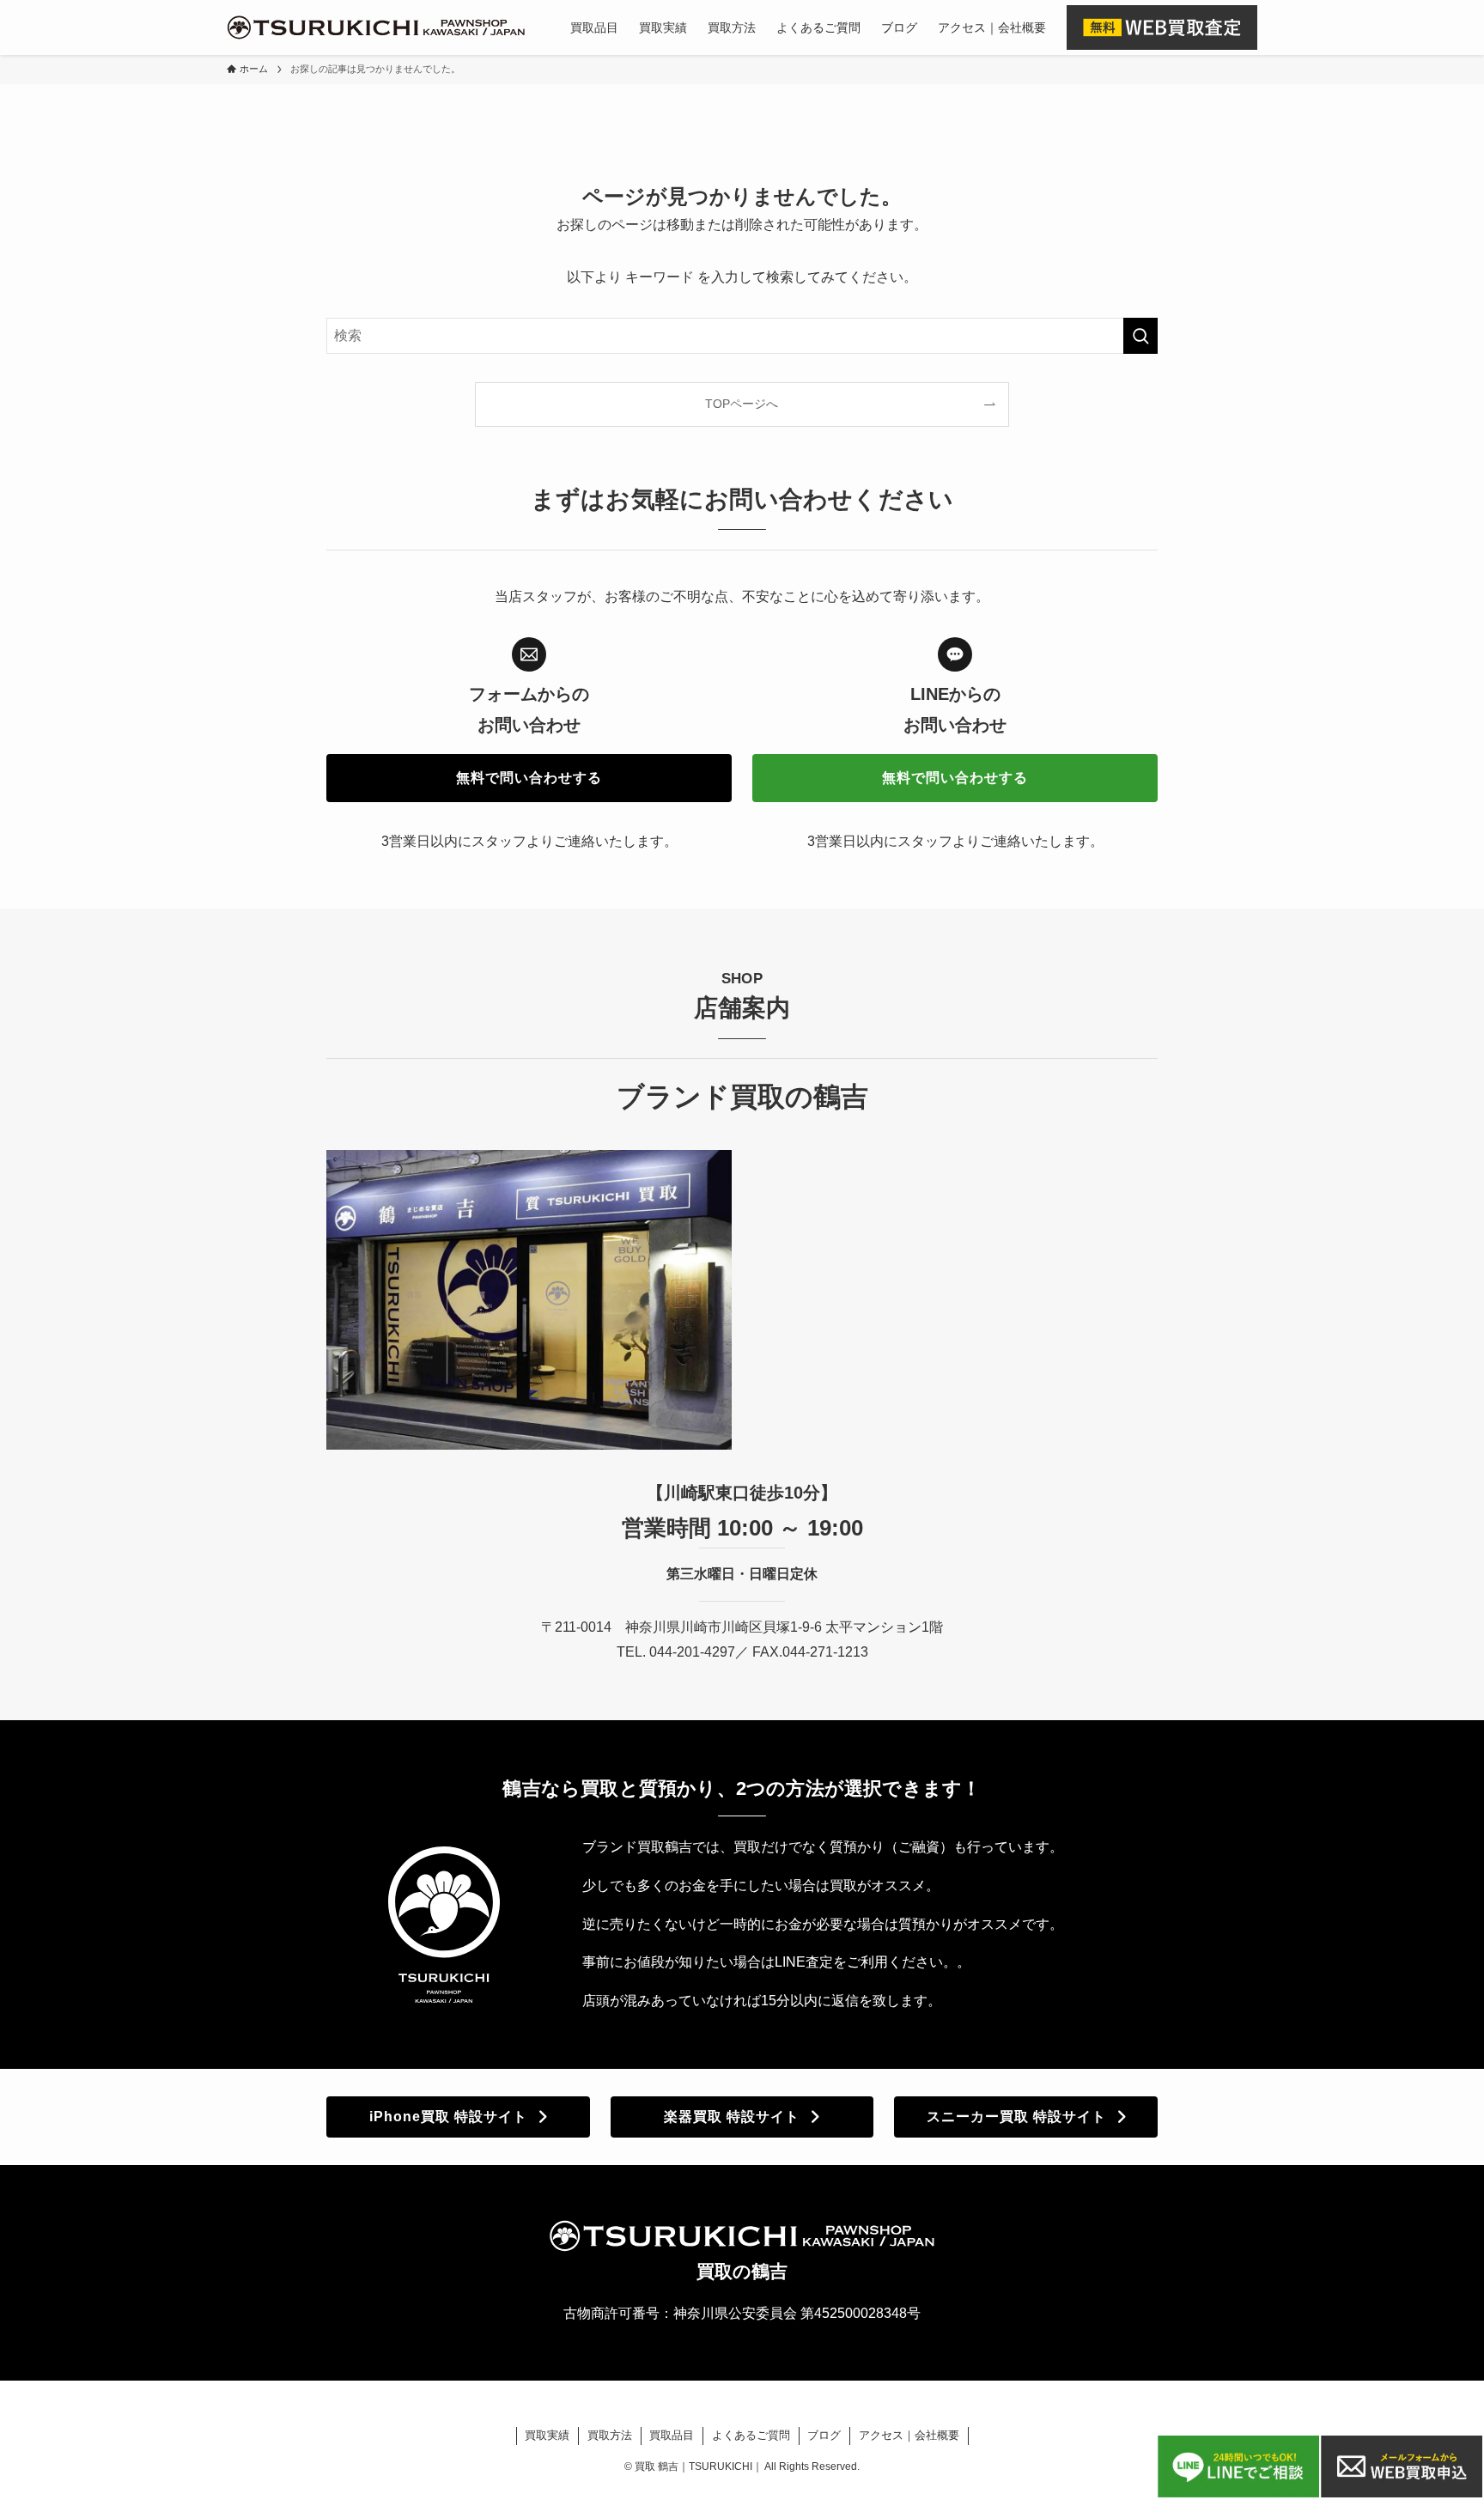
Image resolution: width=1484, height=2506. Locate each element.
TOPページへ (742, 404)
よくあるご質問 (751, 2435)
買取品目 (672, 2435)
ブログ (824, 2435)
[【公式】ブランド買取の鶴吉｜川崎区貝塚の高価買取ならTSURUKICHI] (376, 27)
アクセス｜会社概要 (909, 2435)
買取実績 (547, 2435)
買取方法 (610, 2435)
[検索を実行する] (1140, 336)
